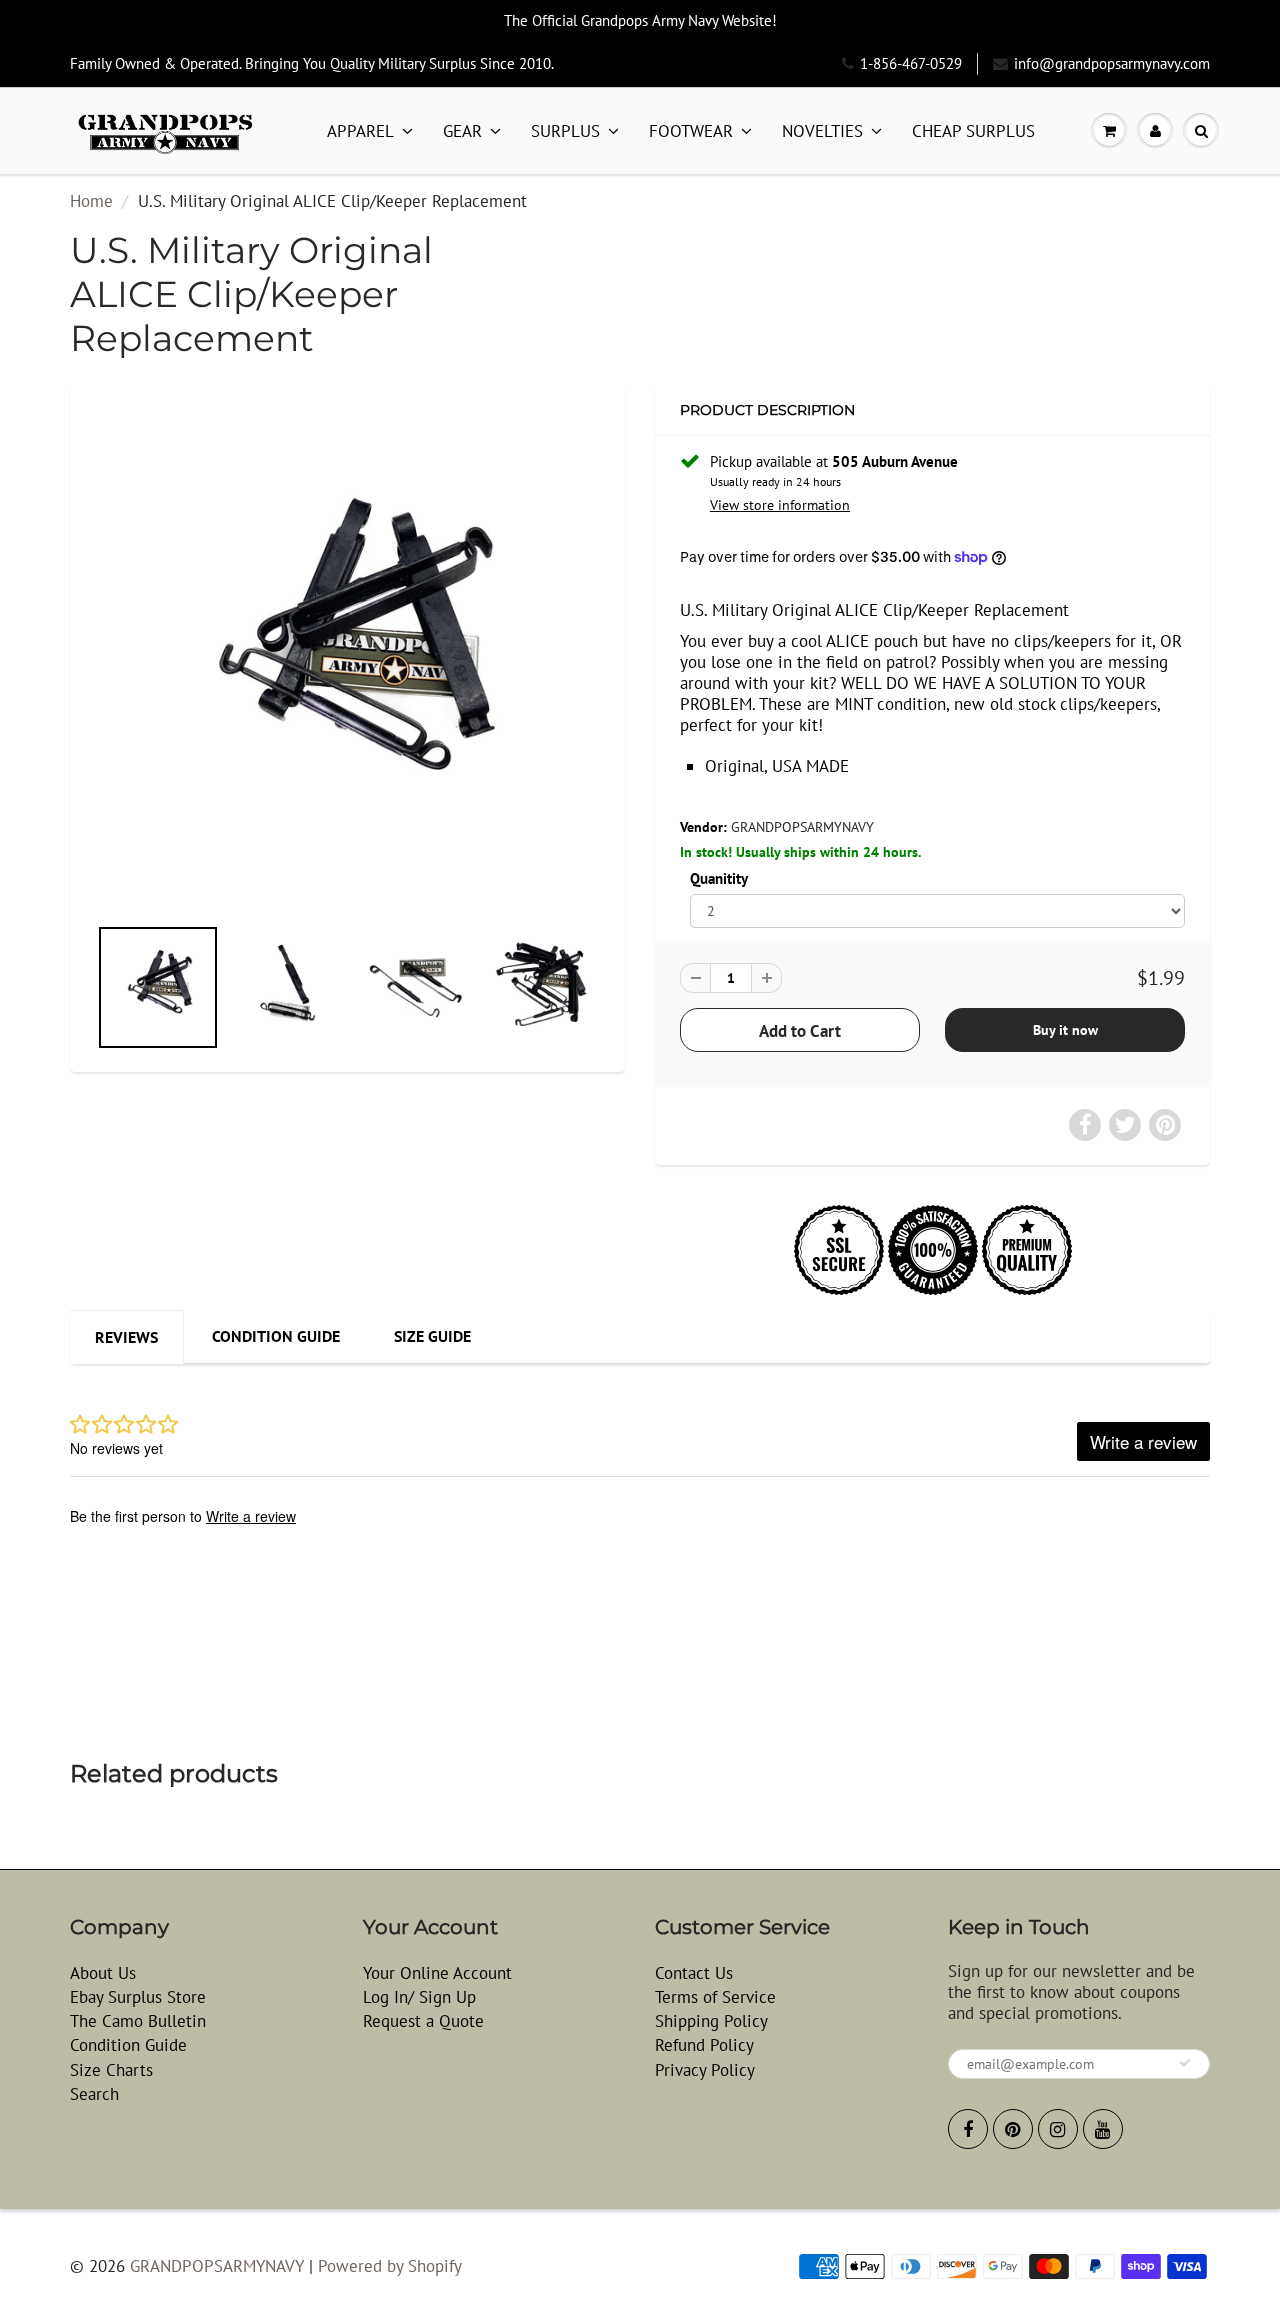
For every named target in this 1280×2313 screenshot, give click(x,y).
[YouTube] (1103, 2129)
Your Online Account (437, 1973)
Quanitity (719, 878)
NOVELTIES (822, 131)
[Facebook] (968, 2129)
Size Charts (111, 2070)
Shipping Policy (711, 2021)
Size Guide (432, 1336)
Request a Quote (423, 2021)
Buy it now (1065, 1030)
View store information (780, 505)
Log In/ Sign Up (419, 1997)
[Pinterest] (1013, 2129)
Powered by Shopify (390, 2266)
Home (91, 201)
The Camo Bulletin (138, 2021)
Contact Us (694, 1973)
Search (94, 2094)
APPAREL (360, 131)
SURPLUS (565, 131)
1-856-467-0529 (911, 63)
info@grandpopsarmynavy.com (1112, 63)
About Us (103, 1973)
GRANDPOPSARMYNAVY (802, 827)
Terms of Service (715, 1997)
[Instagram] (1058, 2129)
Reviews (126, 1337)
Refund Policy (704, 2045)
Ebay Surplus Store (138, 1997)
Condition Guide (276, 1336)
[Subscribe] (1185, 2063)
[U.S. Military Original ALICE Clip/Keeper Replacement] (347, 659)
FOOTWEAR (691, 131)
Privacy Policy (705, 2070)
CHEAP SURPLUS (973, 131)
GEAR (462, 131)
